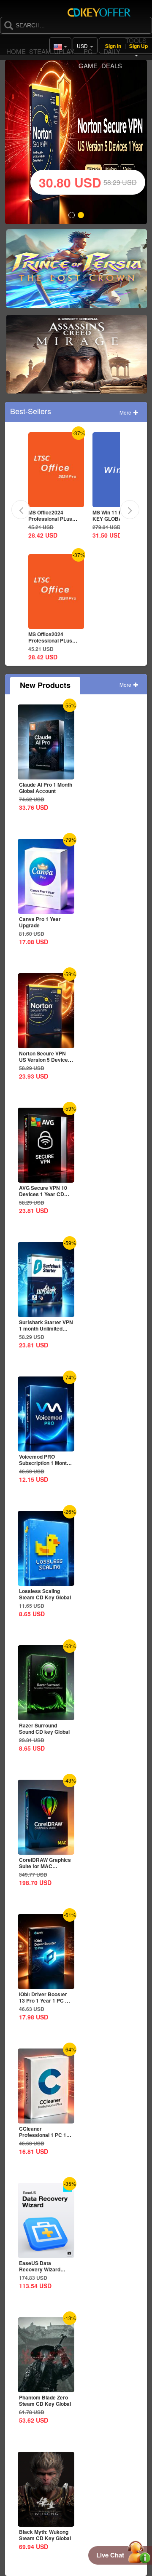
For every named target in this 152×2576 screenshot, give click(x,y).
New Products (45, 685)
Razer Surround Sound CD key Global (44, 1728)
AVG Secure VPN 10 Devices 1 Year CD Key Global (43, 1194)
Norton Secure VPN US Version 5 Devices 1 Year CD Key (45, 1060)
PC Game (88, 58)
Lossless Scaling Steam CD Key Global (45, 1594)
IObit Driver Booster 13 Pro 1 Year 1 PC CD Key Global (46, 2000)
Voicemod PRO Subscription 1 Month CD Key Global (44, 1463)
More (126, 412)
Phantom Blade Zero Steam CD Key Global (45, 2401)
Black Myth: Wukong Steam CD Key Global (45, 2535)
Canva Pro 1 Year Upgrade (113, 515)
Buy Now (77, 272)
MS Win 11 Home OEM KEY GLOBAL (55, 515)
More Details (55, 501)
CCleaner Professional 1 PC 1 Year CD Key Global (43, 2135)
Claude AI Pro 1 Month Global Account (46, 788)
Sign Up (138, 46)
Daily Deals (112, 58)
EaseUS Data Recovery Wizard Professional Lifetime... (40, 2272)
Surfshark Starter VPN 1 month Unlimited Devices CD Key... (46, 1328)
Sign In (113, 46)
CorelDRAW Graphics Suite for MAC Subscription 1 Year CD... (45, 1869)
